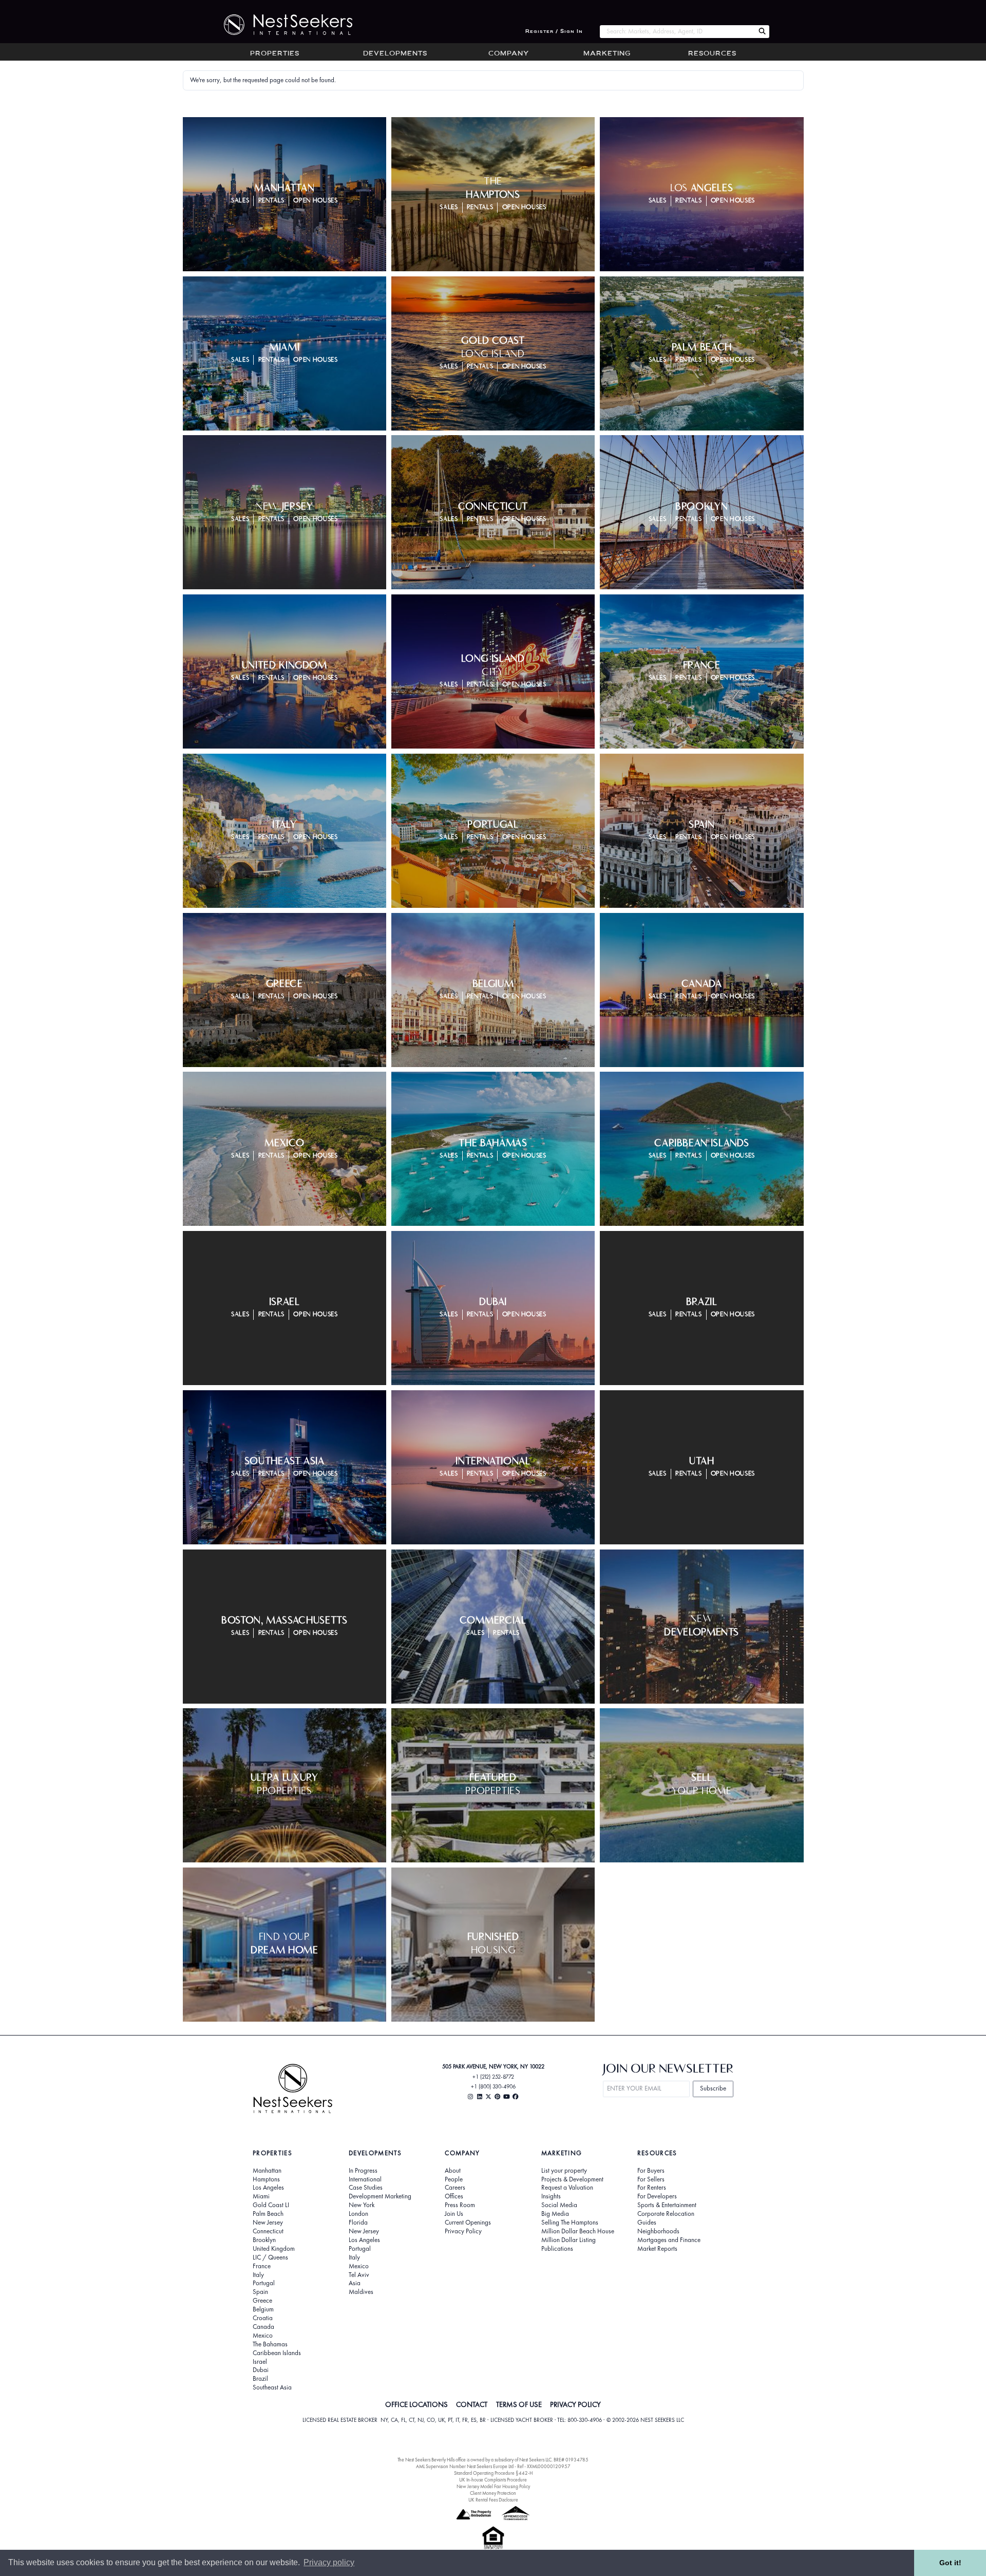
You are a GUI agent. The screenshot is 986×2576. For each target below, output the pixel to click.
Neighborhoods (658, 2231)
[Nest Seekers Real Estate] (281, 25)
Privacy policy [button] (329, 2562)
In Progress (363, 2171)
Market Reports (657, 2249)
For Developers (657, 2196)
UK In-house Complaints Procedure (493, 2480)
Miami (261, 2196)
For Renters (652, 2188)
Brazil (260, 2379)
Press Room (460, 2205)
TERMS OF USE (519, 2404)
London (358, 2214)
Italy (258, 2275)
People (454, 2179)
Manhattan (267, 2171)
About (453, 2171)
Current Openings (468, 2223)
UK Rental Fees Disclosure (493, 2500)
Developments (395, 54)
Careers (455, 2188)
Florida (358, 2223)
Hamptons (266, 2179)
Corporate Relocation (666, 2214)
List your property (564, 2171)
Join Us (454, 2214)
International (365, 2179)
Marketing (607, 54)
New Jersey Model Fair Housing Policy (493, 2486)
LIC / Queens (270, 2257)
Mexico (263, 2336)
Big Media (555, 2214)
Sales (240, 201)
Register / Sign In (554, 32)
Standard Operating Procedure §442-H (493, 2473)
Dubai (261, 2370)
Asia (355, 2283)
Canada (263, 2327)
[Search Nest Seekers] (762, 32)
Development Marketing (380, 2196)
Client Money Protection (493, 2493)
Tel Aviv (359, 2275)
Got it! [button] (950, 2563)
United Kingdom (274, 2249)
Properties (275, 54)
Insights (551, 2196)
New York (362, 2205)
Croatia (263, 2318)
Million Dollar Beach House (578, 2231)
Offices (454, 2196)
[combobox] (677, 32)
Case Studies (366, 2188)
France (262, 2266)
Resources (712, 54)
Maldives (361, 2292)
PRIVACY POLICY (575, 2404)
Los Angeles (268, 2188)
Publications (557, 2249)
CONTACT (472, 2404)
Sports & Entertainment (667, 2205)
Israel (260, 2362)
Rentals (272, 201)
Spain (260, 2292)
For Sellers (651, 2179)
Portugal (264, 2283)
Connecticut (268, 2231)
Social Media (559, 2205)
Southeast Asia (272, 2387)
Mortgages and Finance (669, 2240)
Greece (262, 2301)
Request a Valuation (567, 2188)
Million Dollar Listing (568, 2240)
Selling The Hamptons (570, 2223)
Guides (647, 2223)
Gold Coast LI (271, 2205)
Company (509, 54)
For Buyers (651, 2171)
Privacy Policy (463, 2231)
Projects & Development (572, 2179)
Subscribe (713, 2088)
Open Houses (315, 201)
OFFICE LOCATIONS (416, 2404)
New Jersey (268, 2223)
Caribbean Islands (277, 2353)
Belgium (263, 2309)
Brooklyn (264, 2240)
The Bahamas (270, 2344)
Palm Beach (268, 2214)
